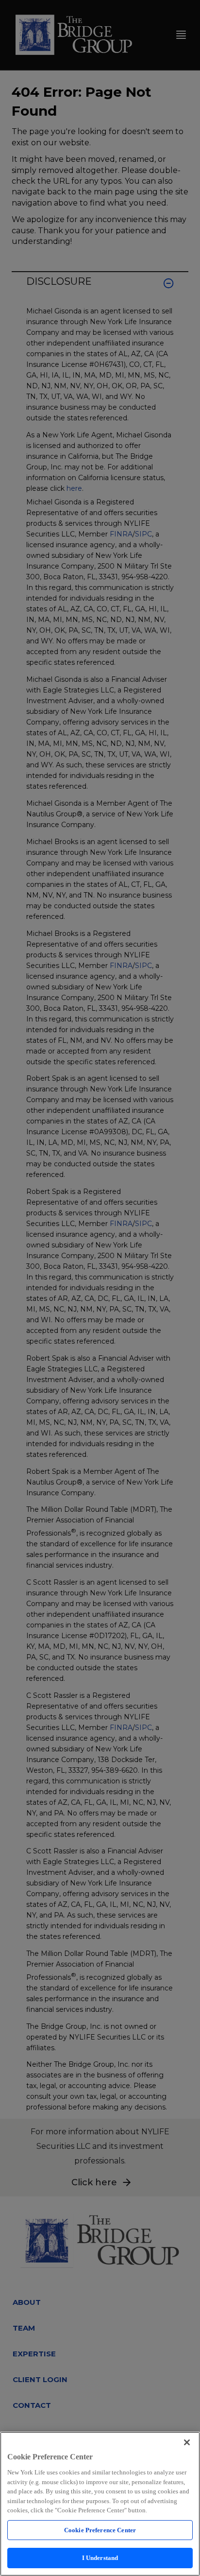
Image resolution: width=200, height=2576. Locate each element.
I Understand (100, 2558)
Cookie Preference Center (100, 2530)
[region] (100, 2504)
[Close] (187, 2442)
